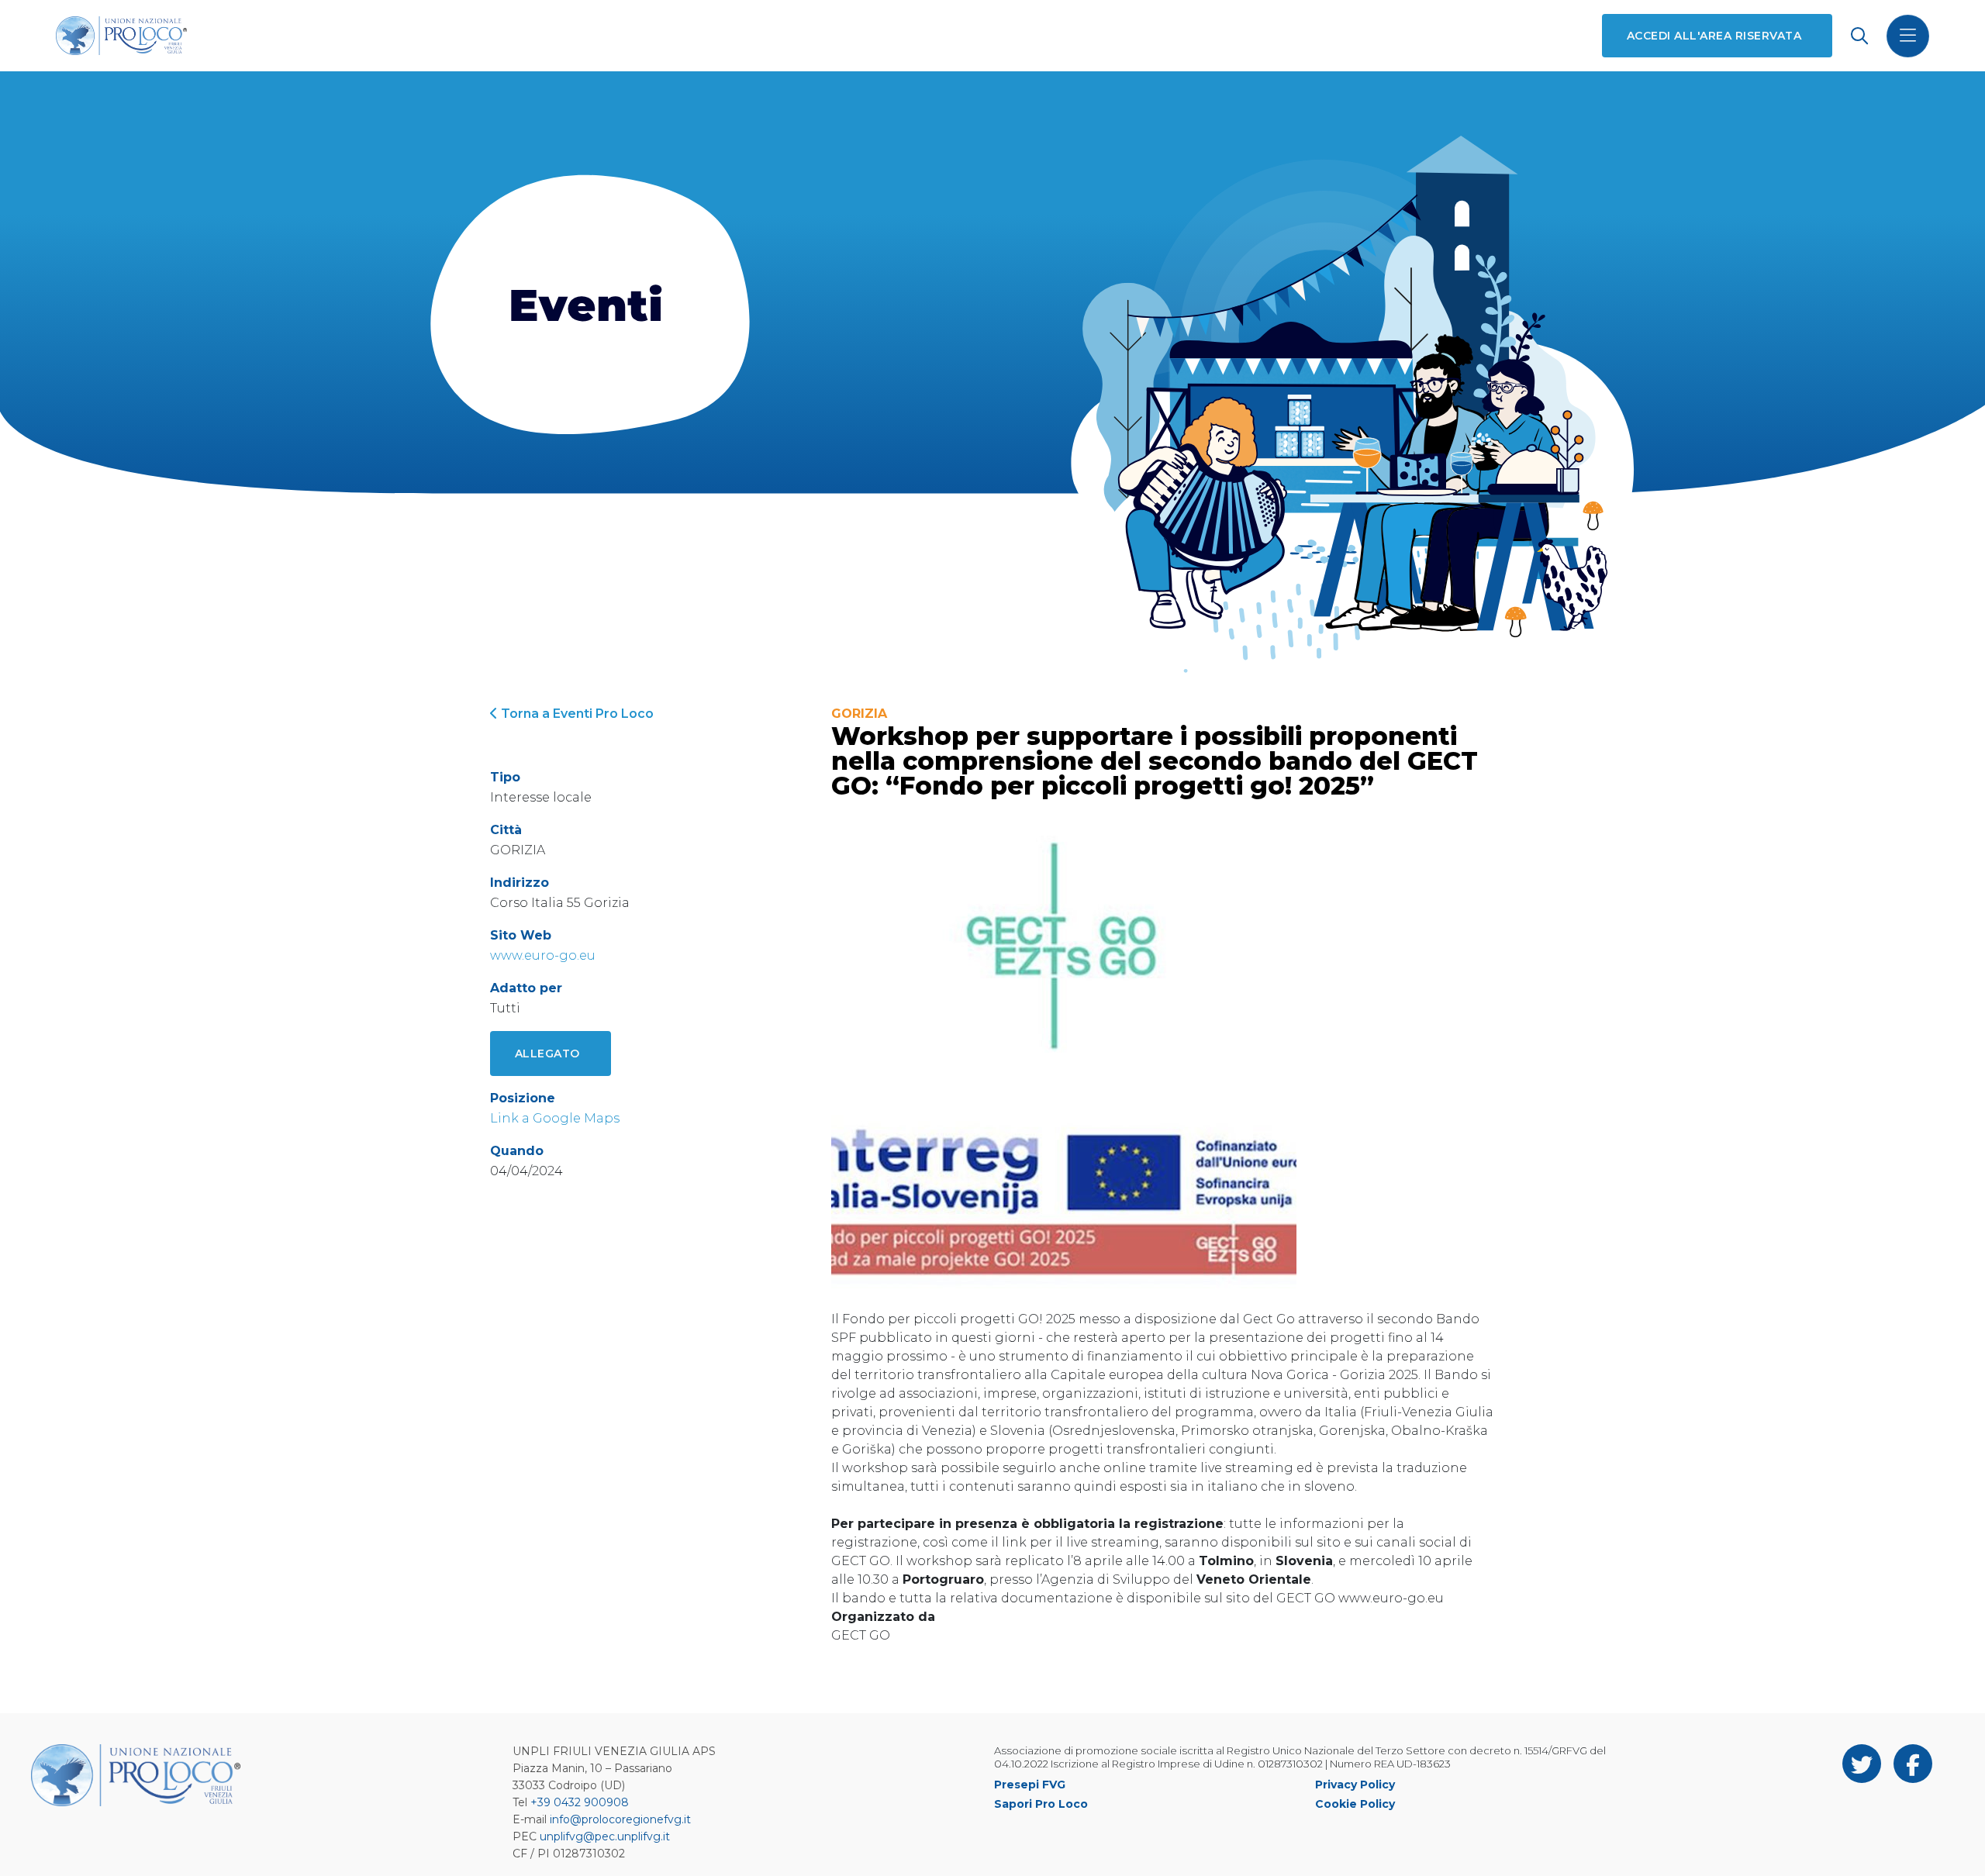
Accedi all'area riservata (1714, 36)
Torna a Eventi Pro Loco (576, 714)
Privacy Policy (1355, 1785)
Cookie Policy (1355, 1804)
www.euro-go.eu (543, 955)
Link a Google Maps (555, 1118)
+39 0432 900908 (580, 1802)
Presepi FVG (1030, 1785)
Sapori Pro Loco (1041, 1804)
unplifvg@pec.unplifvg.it (605, 1836)
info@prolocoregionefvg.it (620, 1819)
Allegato (547, 1054)
